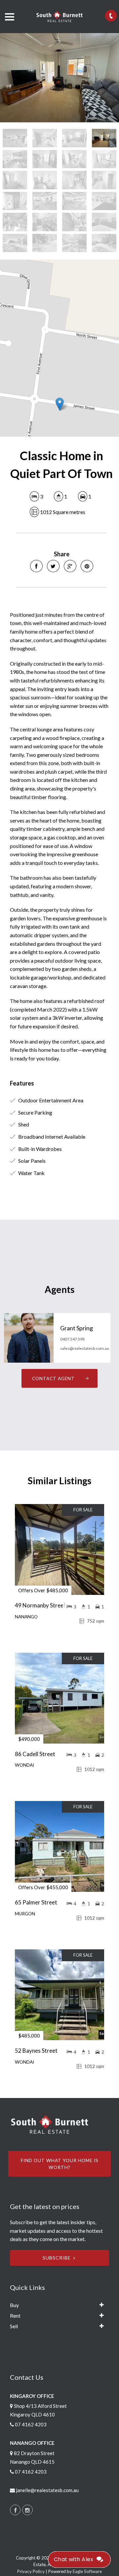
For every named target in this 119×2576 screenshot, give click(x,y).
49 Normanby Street (40, 1605)
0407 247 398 (72, 1339)
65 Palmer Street (36, 1902)
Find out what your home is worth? (60, 2164)
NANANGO (26, 1617)
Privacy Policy (31, 2571)
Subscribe (57, 2258)
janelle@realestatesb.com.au (47, 2490)
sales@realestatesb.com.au (85, 1348)
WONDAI (24, 1765)
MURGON (25, 1914)
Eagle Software (87, 2571)
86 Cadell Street (35, 1754)
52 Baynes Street (36, 2051)
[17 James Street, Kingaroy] (59, 78)
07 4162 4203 (31, 2424)
